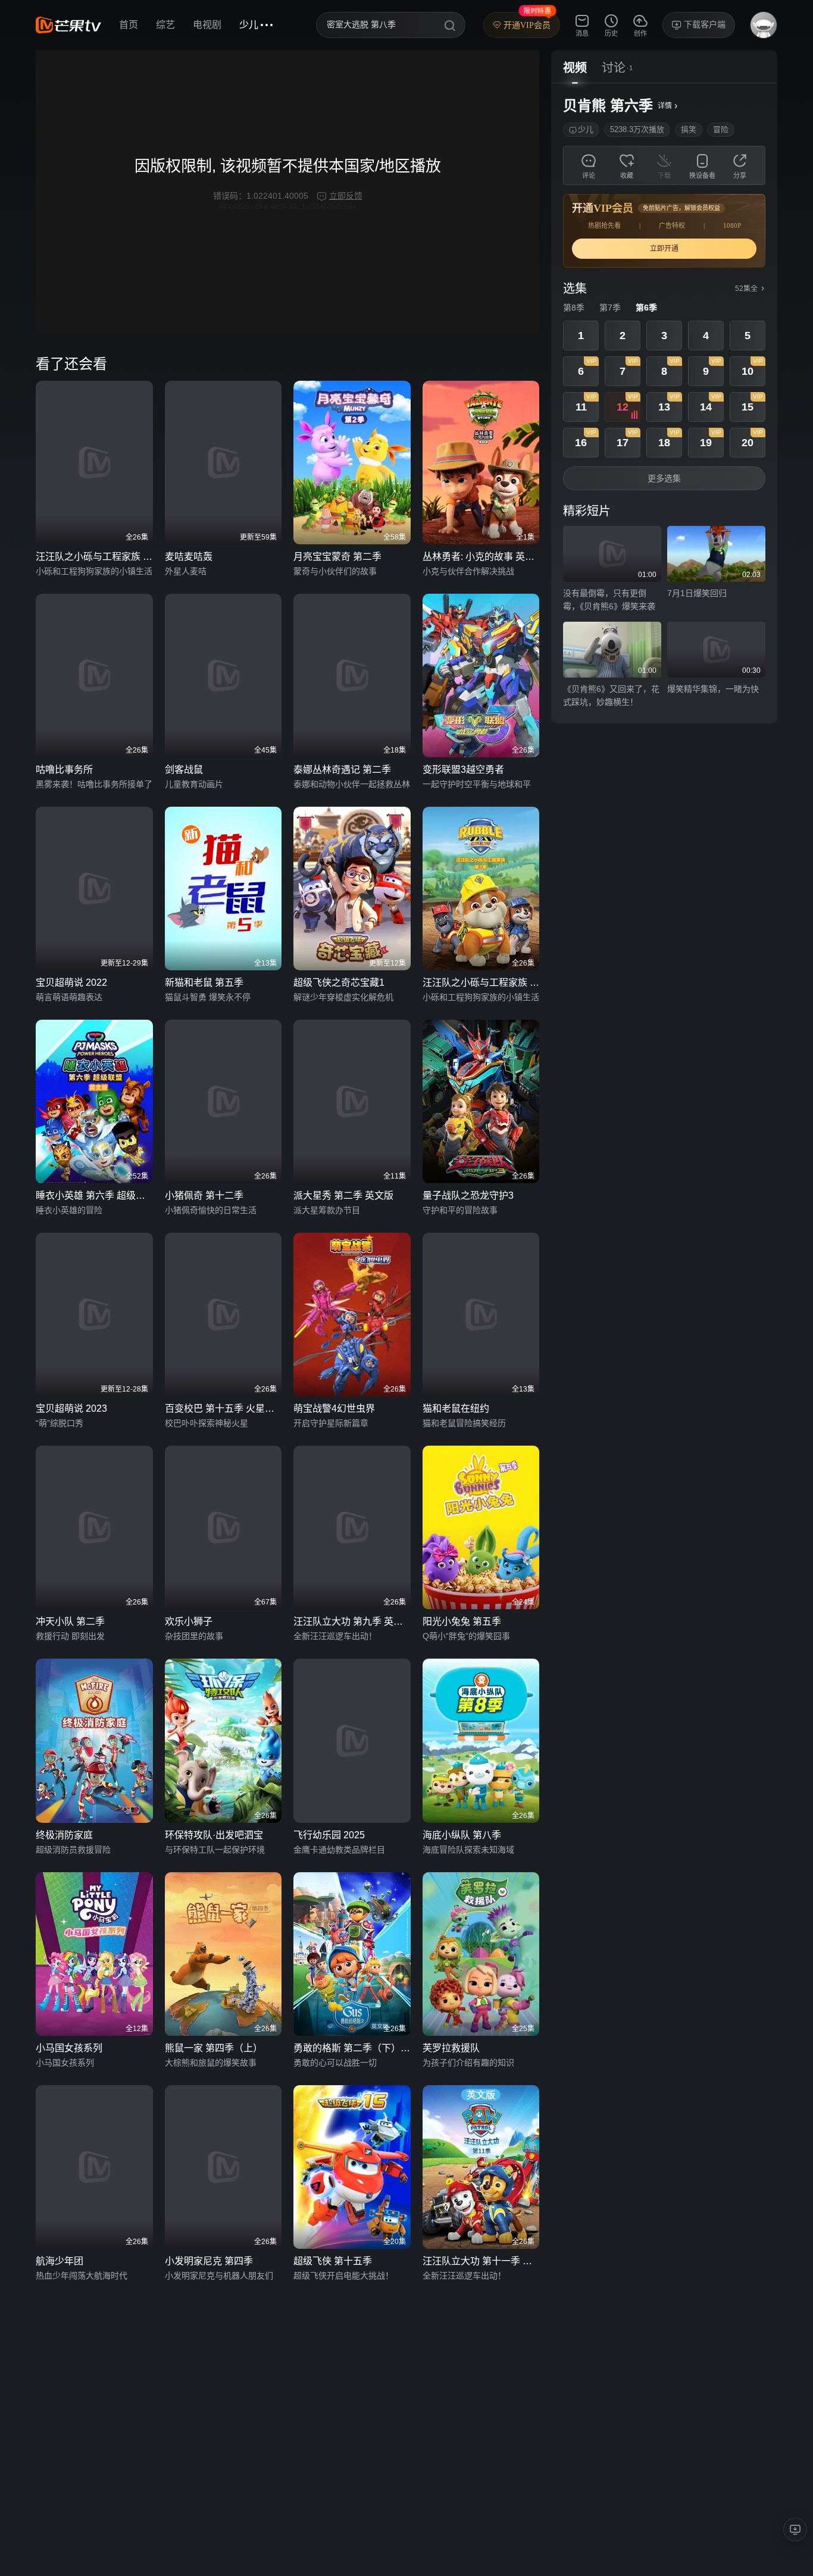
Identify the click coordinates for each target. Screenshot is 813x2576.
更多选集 (664, 478)
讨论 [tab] (614, 68)
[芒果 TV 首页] (68, 25)
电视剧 (207, 25)
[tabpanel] (664, 403)
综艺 (165, 25)
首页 (129, 25)
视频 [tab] (575, 68)
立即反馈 (346, 196)
